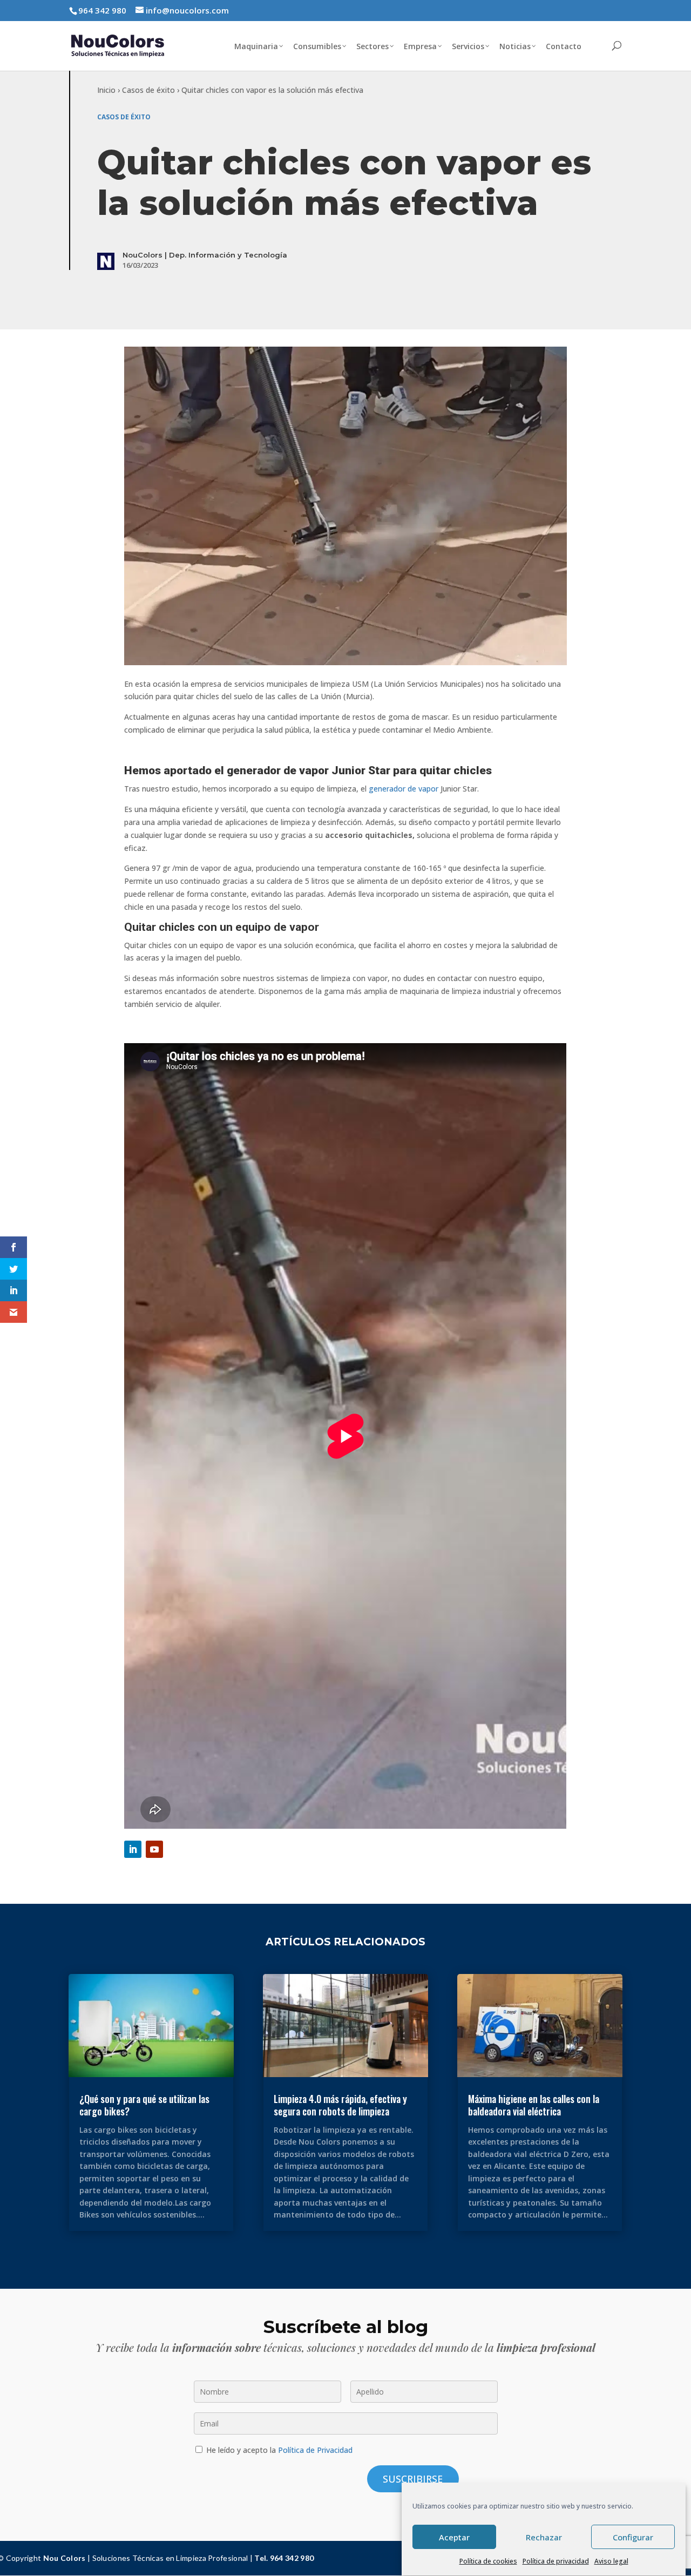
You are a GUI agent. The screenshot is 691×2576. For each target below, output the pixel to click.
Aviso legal (611, 2561)
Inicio (106, 90)
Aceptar (454, 2537)
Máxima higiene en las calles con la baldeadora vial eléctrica (534, 2105)
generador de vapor (405, 789)
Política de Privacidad (315, 2450)
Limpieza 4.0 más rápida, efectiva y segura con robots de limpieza (340, 2105)
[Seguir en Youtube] (154, 1849)
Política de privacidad (556, 2561)
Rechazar (544, 2537)
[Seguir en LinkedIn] (133, 1849)
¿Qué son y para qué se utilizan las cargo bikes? (144, 2105)
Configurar (633, 2537)
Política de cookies (488, 2561)
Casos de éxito (148, 90)
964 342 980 (102, 10)
